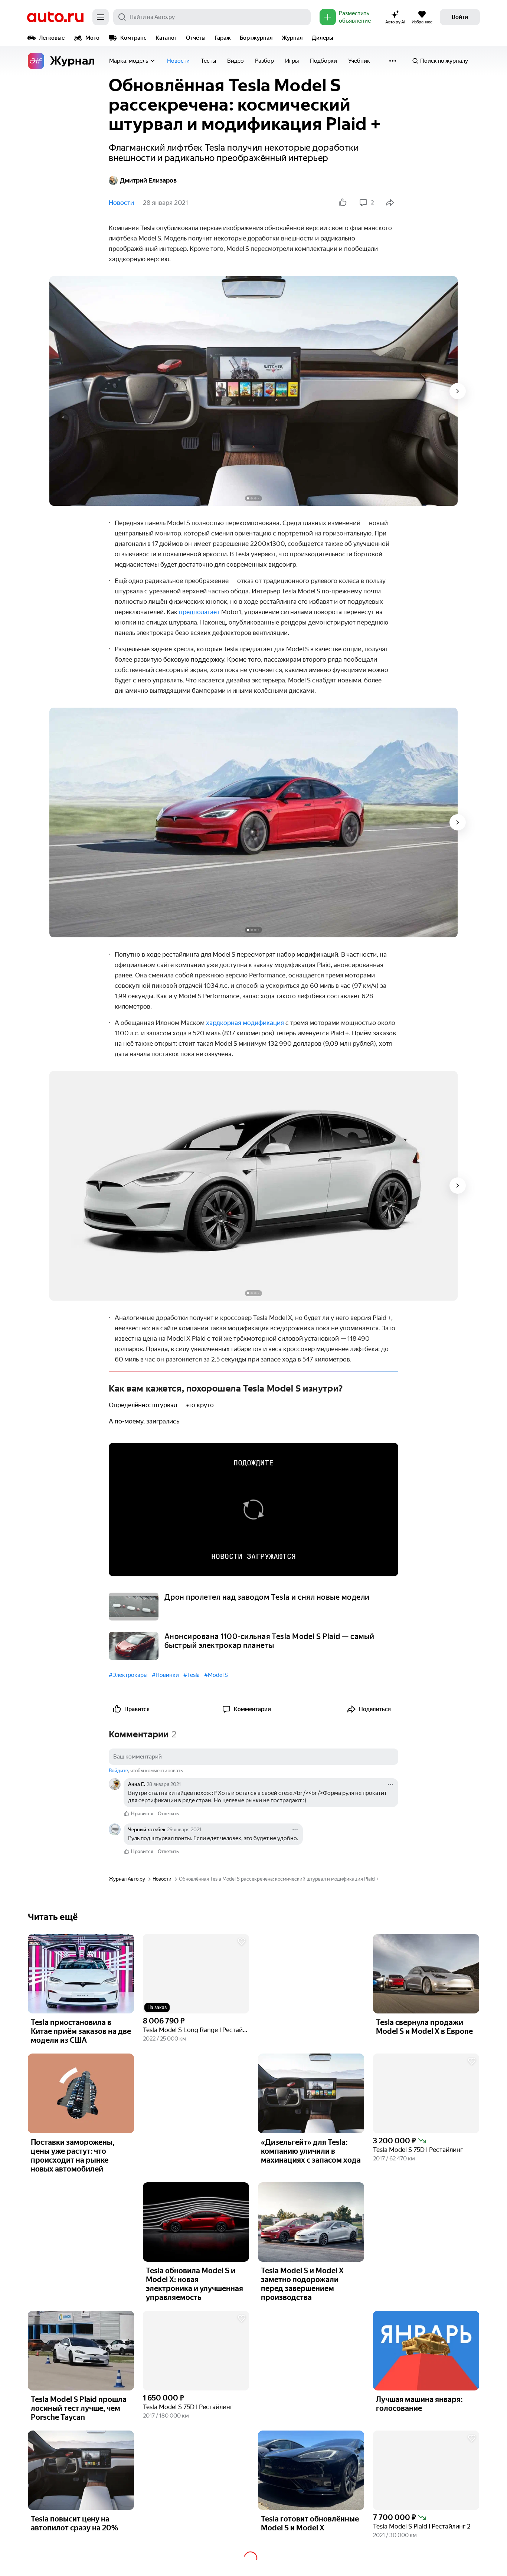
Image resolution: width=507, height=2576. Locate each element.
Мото (92, 38)
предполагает (199, 612)
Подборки (323, 61)
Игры (292, 61)
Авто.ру (55, 17)
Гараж (223, 38)
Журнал (292, 38)
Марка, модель (129, 61)
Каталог (166, 38)
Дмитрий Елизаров (148, 180)
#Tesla (192, 1675)
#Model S (216, 1675)
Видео (235, 61)
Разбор (264, 61)
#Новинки (165, 1675)
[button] (196, 1974)
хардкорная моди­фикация (245, 1023)
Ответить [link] (168, 1814)
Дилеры (323, 38)
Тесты (208, 61)
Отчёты (196, 38)
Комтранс (133, 38)
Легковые (52, 38)
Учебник (359, 61)
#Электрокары (128, 1675)
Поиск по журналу (444, 61)
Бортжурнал (256, 38)
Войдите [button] (118, 1771)
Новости (178, 61)
